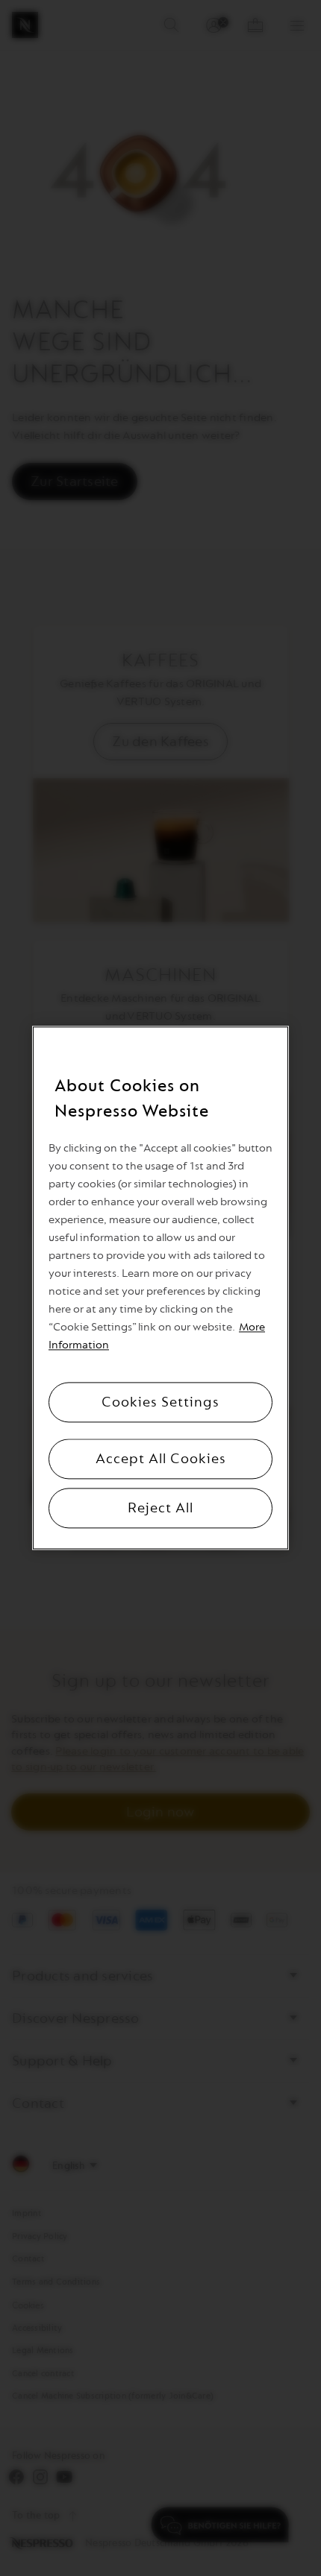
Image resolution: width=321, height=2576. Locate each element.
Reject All (160, 1509)
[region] (160, 1288)
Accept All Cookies (161, 1459)
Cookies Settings (160, 1403)
